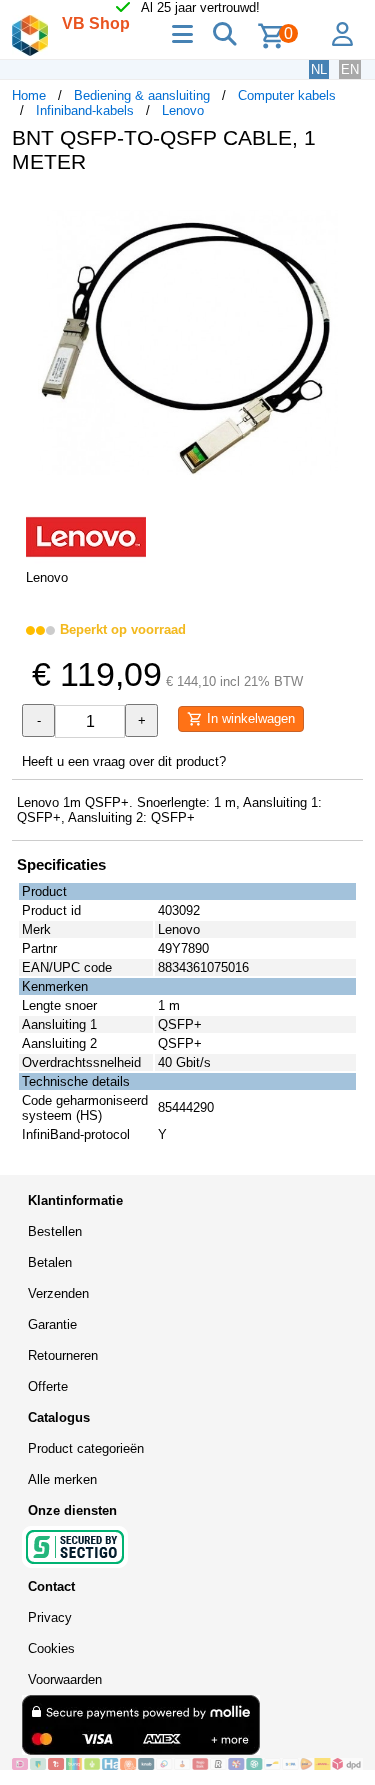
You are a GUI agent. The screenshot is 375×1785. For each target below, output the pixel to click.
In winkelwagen (249, 718)
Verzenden (58, 1293)
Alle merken (62, 1479)
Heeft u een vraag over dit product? (124, 761)
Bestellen (55, 1231)
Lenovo (183, 110)
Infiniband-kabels (85, 110)
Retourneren (63, 1355)
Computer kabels (287, 95)
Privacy (50, 1617)
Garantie (52, 1324)
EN (350, 69)
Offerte (48, 1386)
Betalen (50, 1262)
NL (319, 69)
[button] (345, 210)
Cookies (51, 1648)
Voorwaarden (65, 1679)
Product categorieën (86, 1448)
